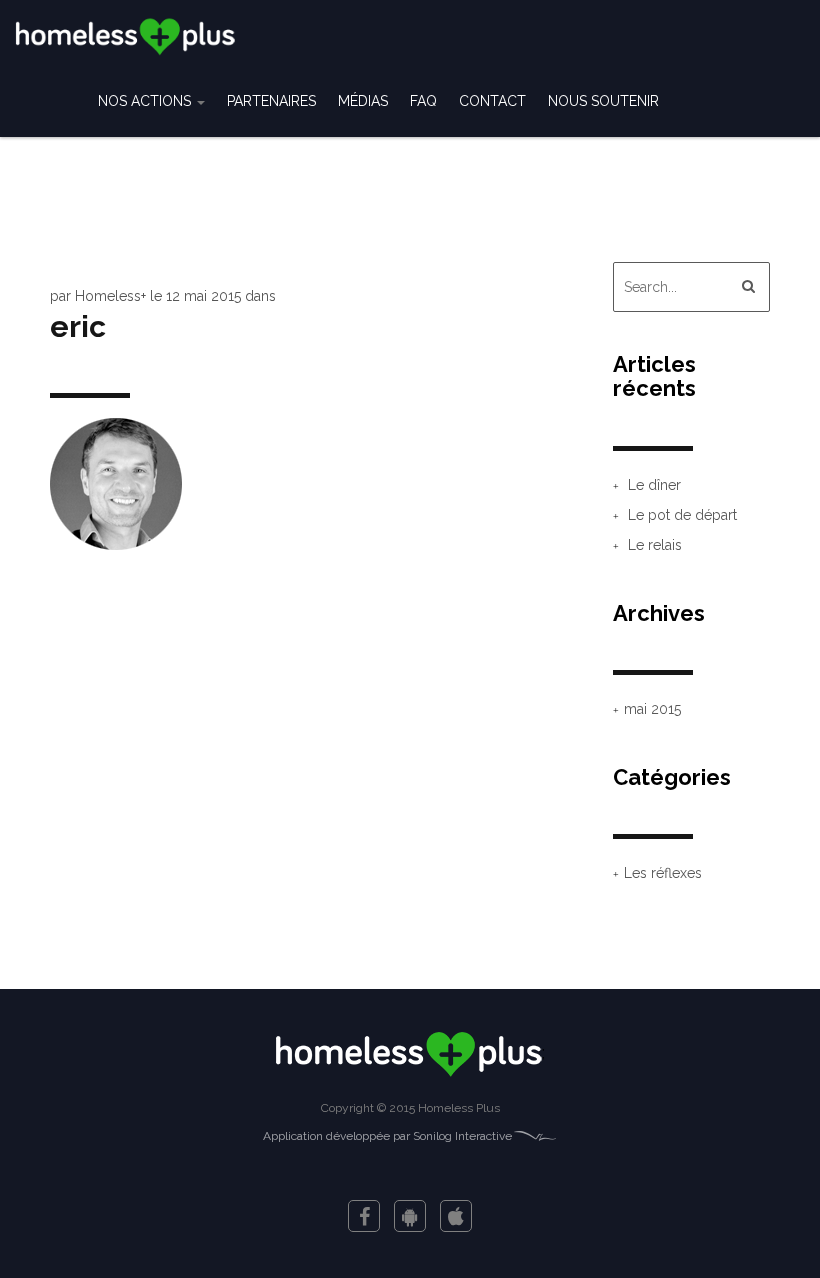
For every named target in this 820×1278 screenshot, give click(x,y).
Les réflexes (663, 873)
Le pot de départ (682, 515)
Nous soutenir (603, 101)
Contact (492, 101)
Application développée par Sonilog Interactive (387, 1136)
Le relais (655, 545)
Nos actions (146, 101)
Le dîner (654, 485)
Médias (363, 101)
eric (78, 326)
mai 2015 (652, 709)
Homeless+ (110, 296)
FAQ (423, 101)
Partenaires (271, 101)
